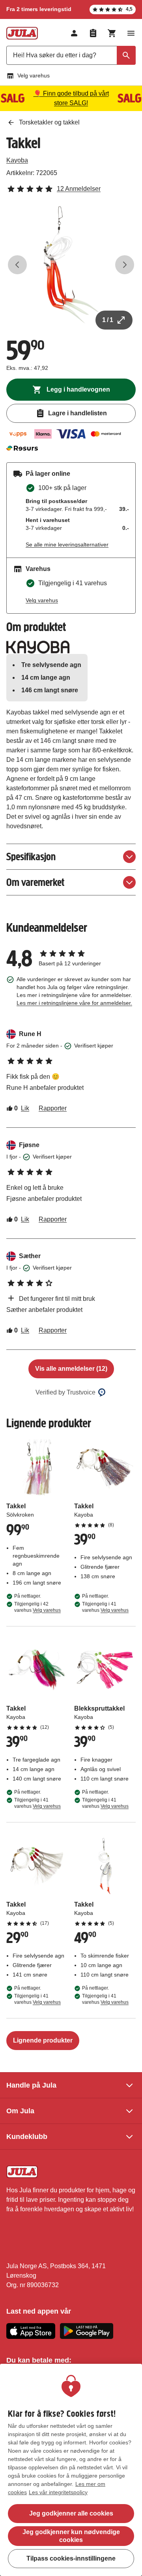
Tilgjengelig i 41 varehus (105, 1607)
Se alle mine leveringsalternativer (67, 545)
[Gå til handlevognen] (112, 33)
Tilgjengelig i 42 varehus (37, 1607)
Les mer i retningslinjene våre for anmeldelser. (74, 1003)
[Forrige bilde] (17, 265)
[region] (71, 2470)
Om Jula (20, 2111)
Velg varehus (34, 75)
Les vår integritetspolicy (58, 2492)
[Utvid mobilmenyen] (131, 33)
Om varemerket (35, 882)
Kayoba (17, 160)
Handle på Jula (31, 2085)
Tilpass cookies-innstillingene (71, 2558)
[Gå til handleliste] (93, 33)
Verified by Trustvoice (65, 1392)
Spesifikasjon (31, 856)
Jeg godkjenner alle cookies (71, 2513)
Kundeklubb (27, 2137)
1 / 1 (108, 320)
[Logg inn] (74, 33)
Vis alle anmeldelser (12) (71, 1369)
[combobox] (71, 55)
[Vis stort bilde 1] (71, 265)
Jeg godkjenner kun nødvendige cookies (71, 2536)
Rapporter (53, 1108)
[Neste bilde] (125, 265)
